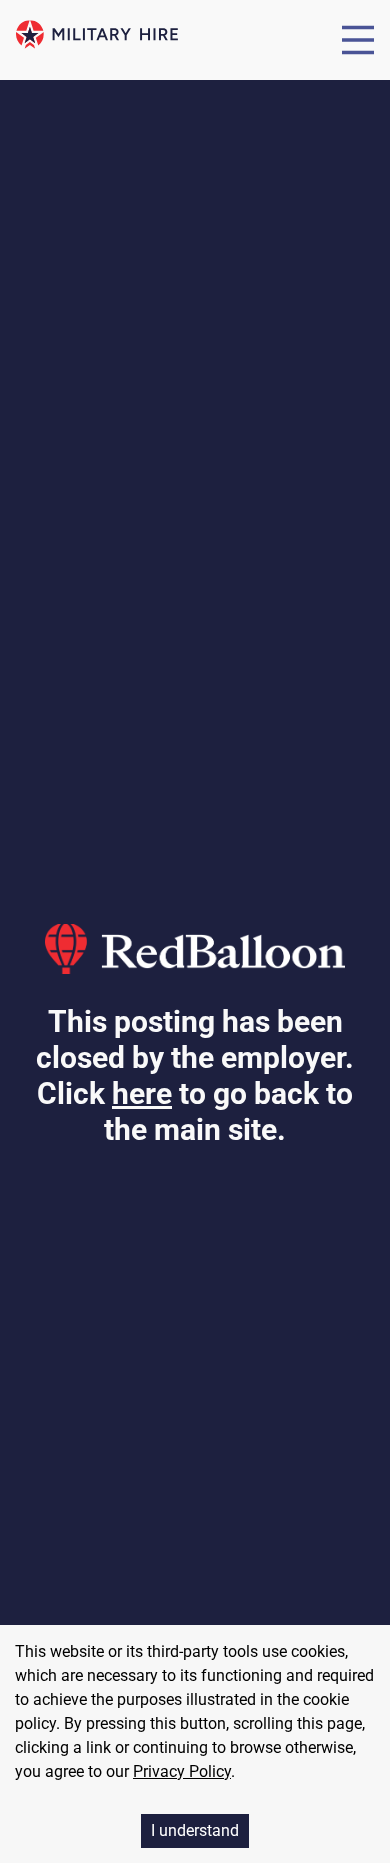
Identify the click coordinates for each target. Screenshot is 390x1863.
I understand (195, 1830)
